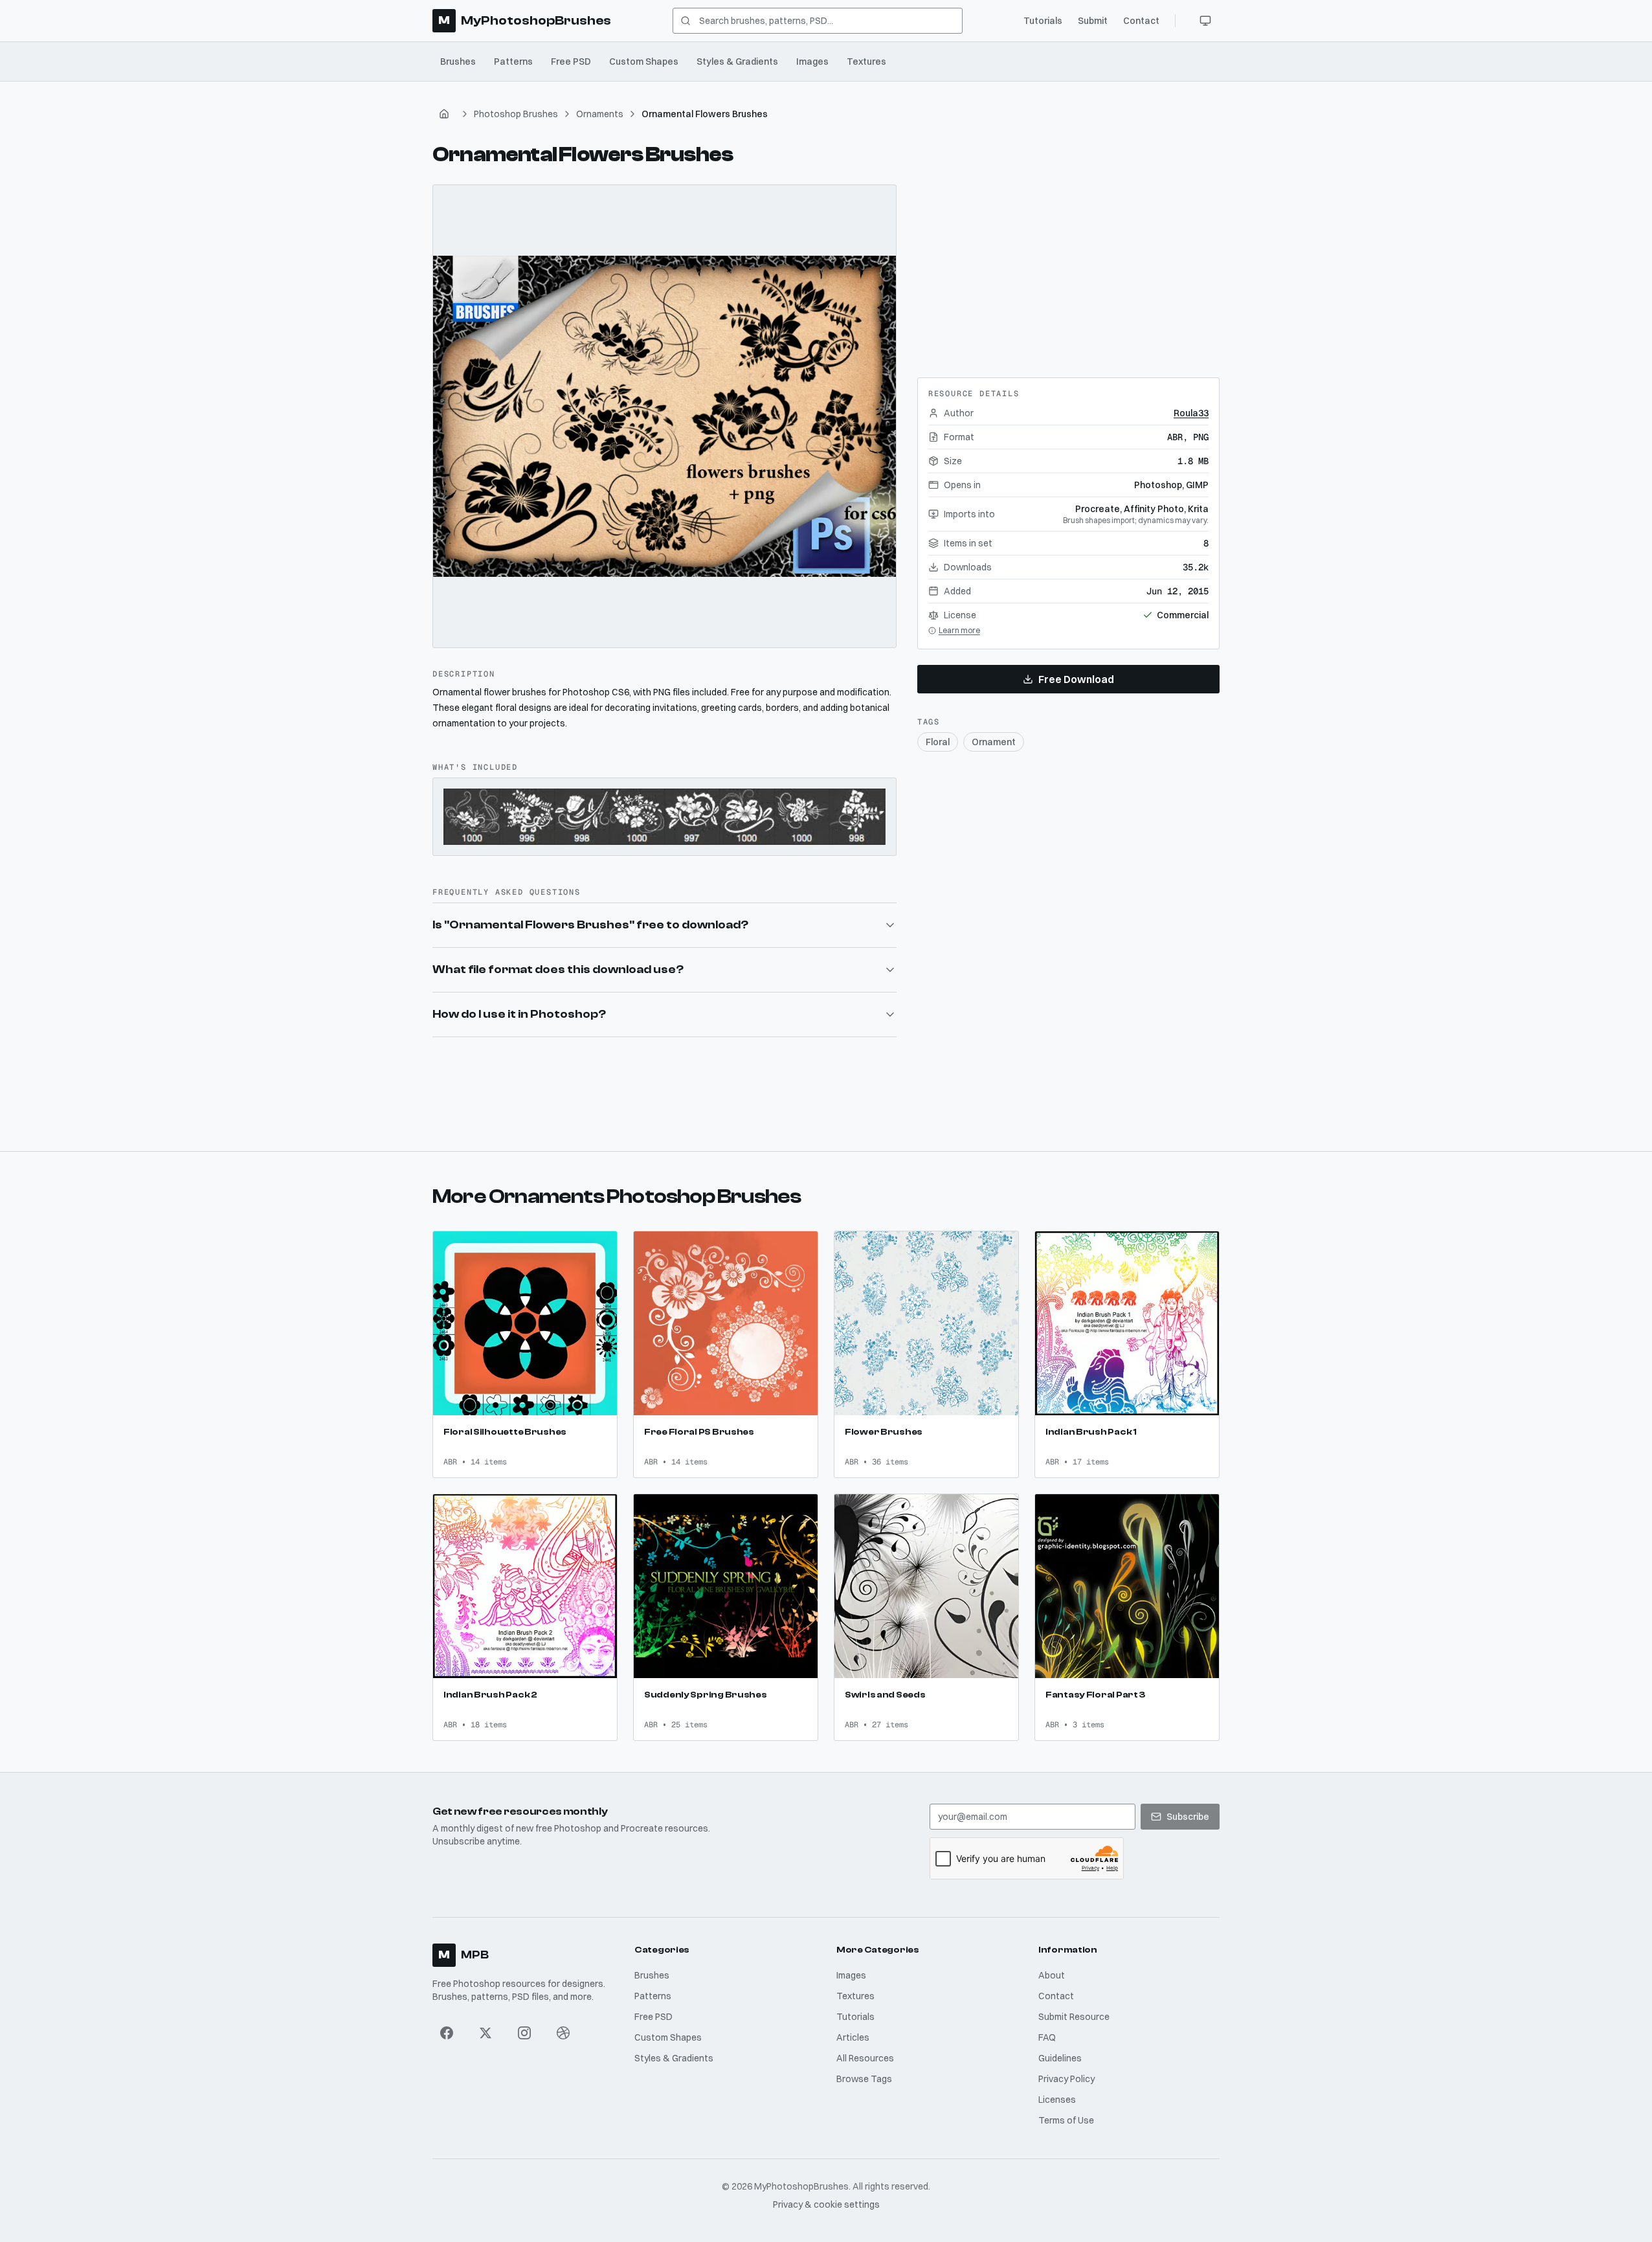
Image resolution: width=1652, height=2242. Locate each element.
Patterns (513, 62)
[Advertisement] (1068, 265)
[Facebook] (447, 2033)
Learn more (959, 630)
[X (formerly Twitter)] (486, 2033)
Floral (938, 742)
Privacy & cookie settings (826, 2204)
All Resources (865, 2058)
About (1052, 1975)
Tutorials (1043, 21)
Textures (866, 62)
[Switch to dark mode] (1205, 21)
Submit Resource (1074, 2017)
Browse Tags (864, 2079)
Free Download (1076, 679)
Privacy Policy (1066, 2079)
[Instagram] (524, 2033)
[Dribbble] (563, 2033)
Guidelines (1060, 2058)
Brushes (458, 62)
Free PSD (571, 62)
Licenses (1057, 2100)
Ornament (994, 742)
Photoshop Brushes (516, 114)
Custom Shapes (644, 62)
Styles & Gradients (737, 62)
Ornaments (600, 114)
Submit (1093, 21)
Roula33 (1191, 413)
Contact (1141, 21)
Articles (853, 2037)
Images (812, 62)
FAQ (1047, 2037)
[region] (664, 417)
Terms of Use (1066, 2120)
